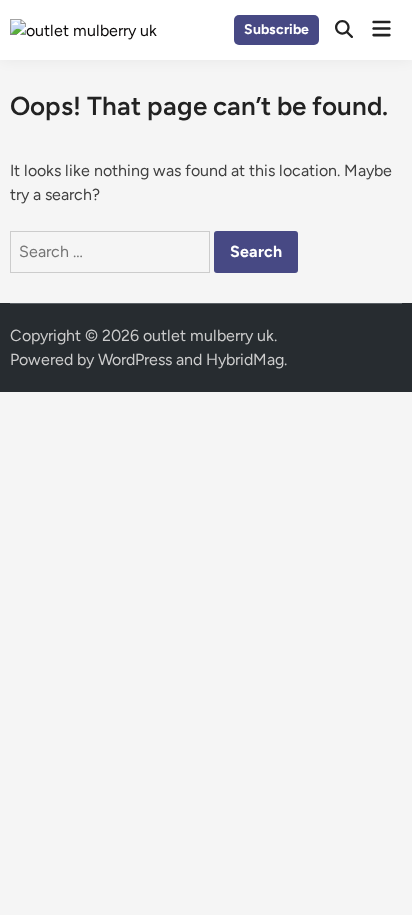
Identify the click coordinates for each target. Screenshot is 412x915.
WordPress (135, 359)
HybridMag (245, 359)
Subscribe (276, 29)
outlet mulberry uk (208, 335)
